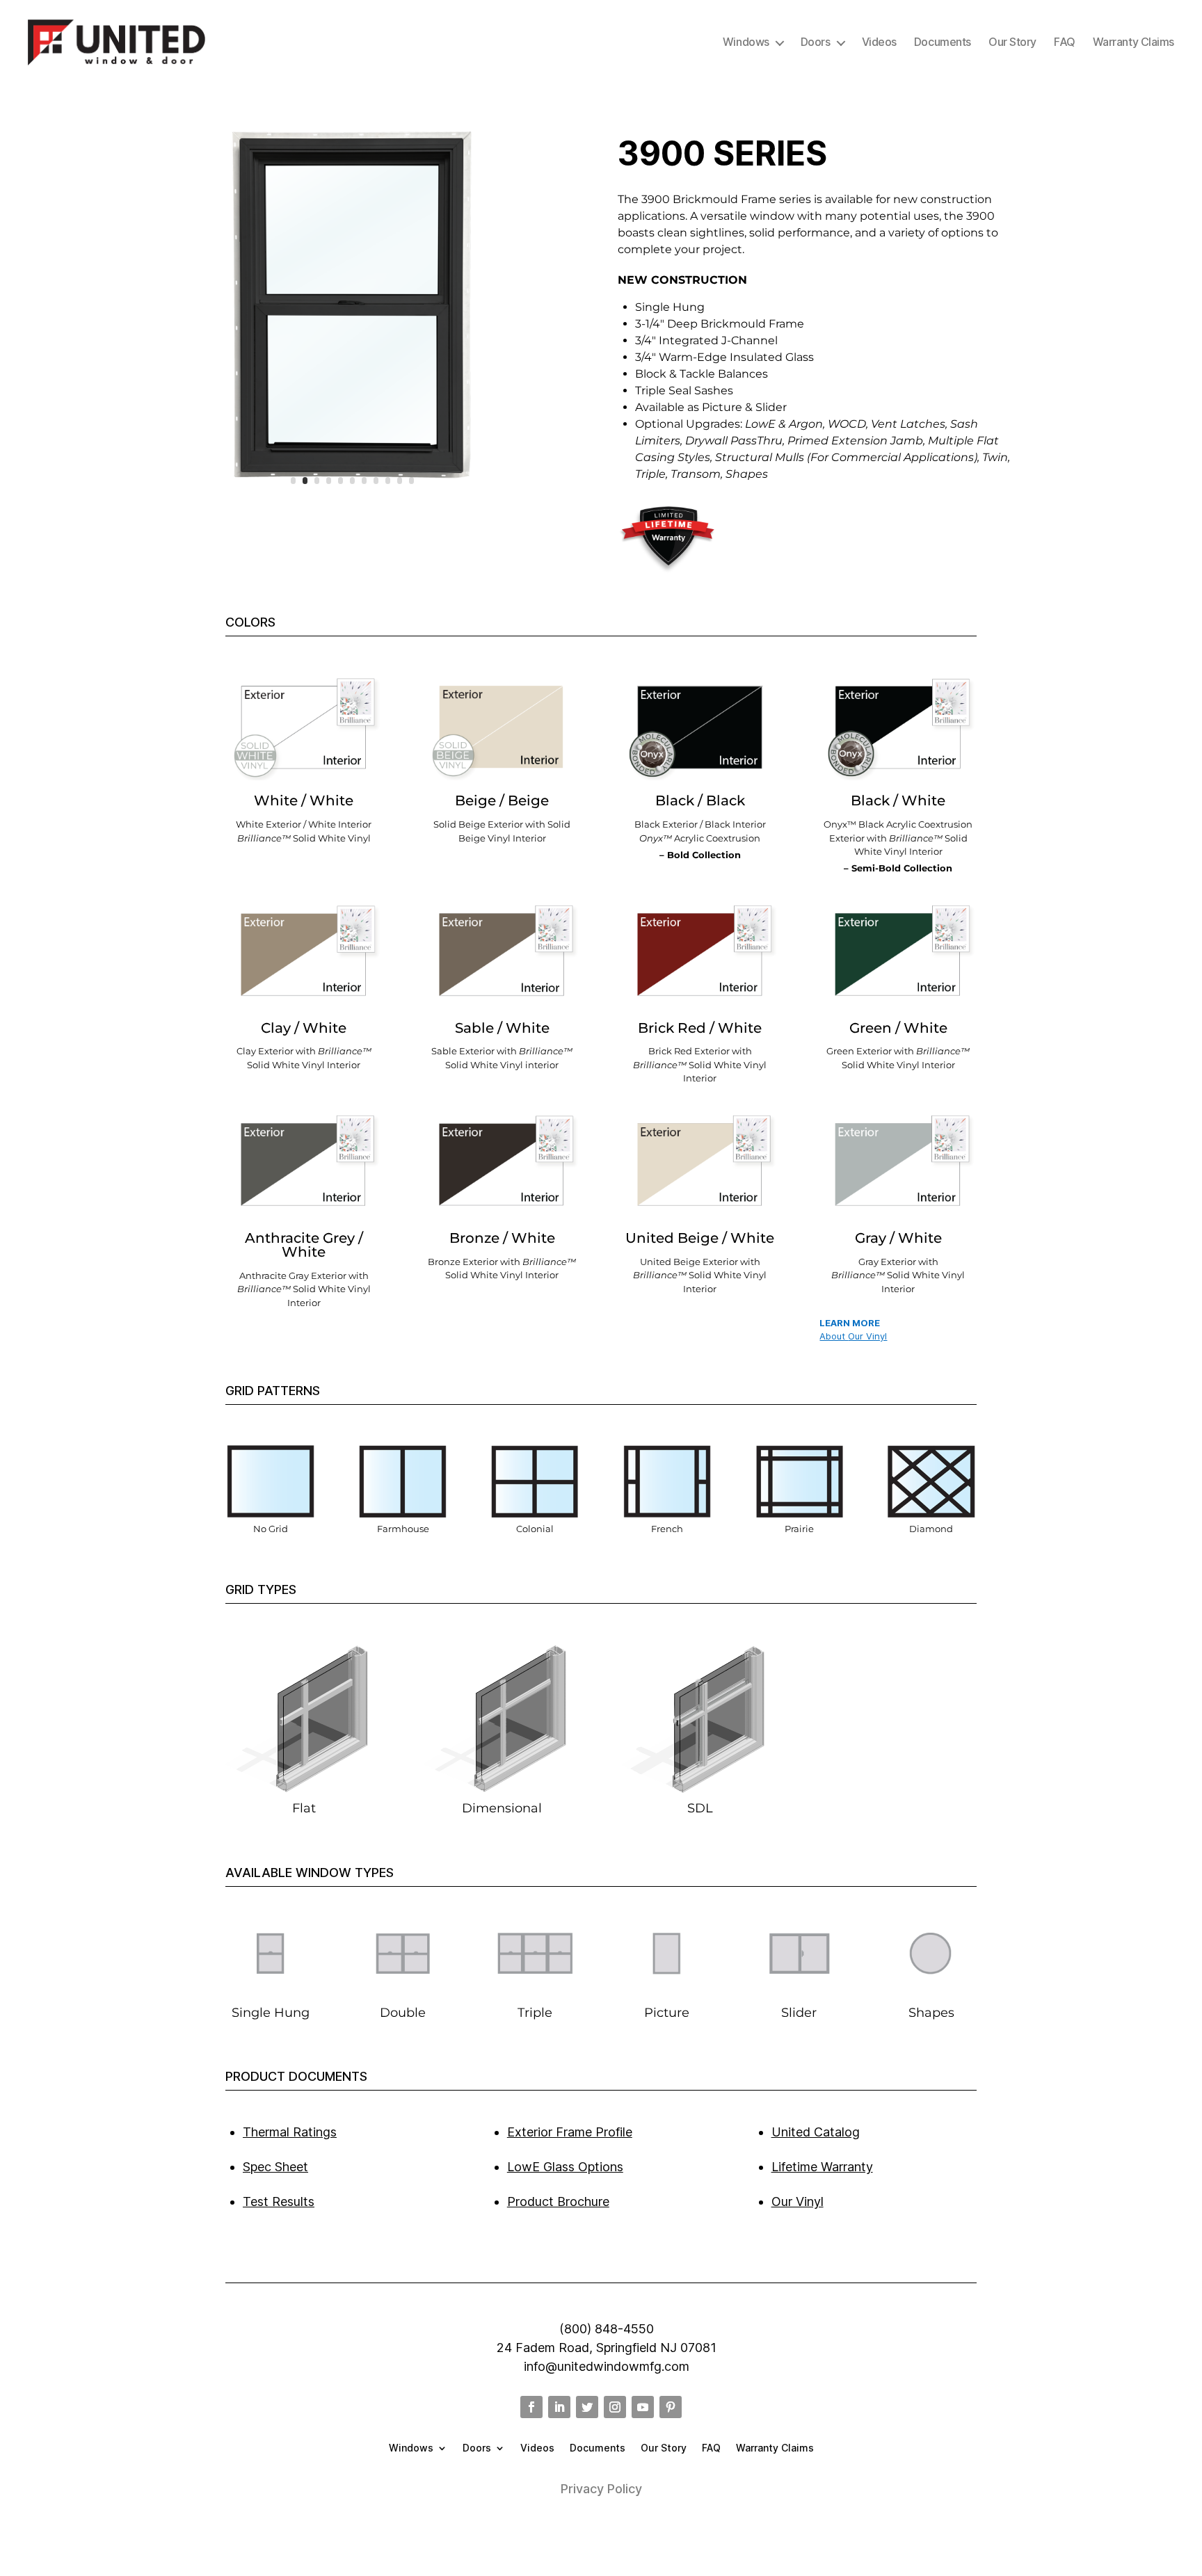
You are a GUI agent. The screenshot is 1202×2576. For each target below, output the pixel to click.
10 (400, 481)
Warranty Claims (1133, 42)
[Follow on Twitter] (587, 2407)
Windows (746, 42)
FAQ (1065, 42)
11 (411, 481)
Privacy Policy (601, 2489)
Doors (816, 42)
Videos (879, 42)
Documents (943, 42)
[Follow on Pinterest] (671, 2407)
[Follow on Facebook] (531, 2407)
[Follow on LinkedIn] (559, 2407)
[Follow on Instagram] (615, 2407)
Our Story (1012, 42)
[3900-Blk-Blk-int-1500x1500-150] (353, 501)
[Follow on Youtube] (643, 2407)
